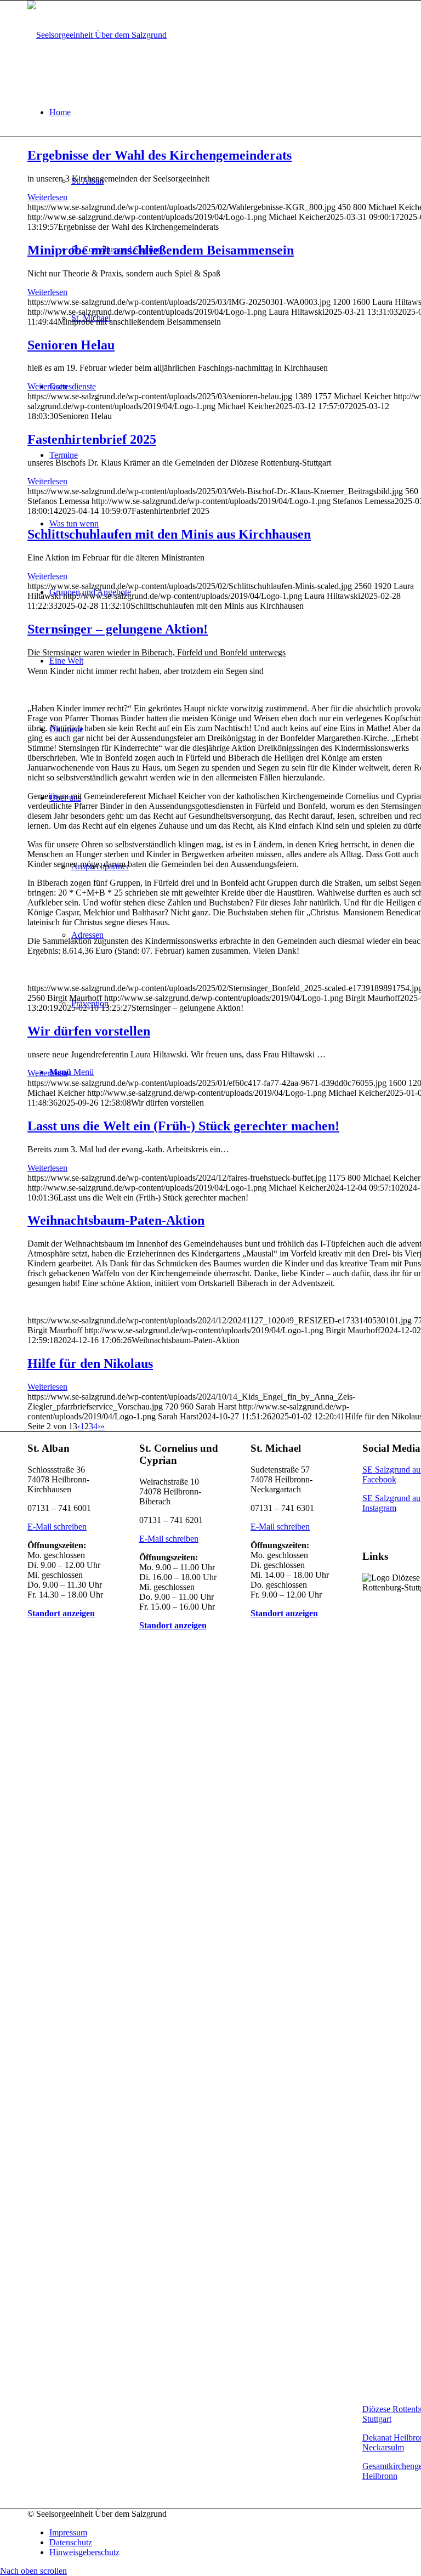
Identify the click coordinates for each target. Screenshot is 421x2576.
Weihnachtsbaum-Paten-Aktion (116, 1220)
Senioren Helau (71, 345)
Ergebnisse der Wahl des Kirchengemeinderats (160, 155)
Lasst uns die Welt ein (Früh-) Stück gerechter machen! (183, 1126)
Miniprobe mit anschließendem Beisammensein (161, 250)
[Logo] (97, 35)
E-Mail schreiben (57, 1527)
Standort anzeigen (61, 1613)
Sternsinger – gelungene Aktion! (118, 629)
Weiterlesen (47, 197)
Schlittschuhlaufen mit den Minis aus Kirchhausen (169, 534)
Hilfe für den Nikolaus (90, 1363)
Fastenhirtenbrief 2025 (92, 439)
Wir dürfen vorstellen (89, 1031)
